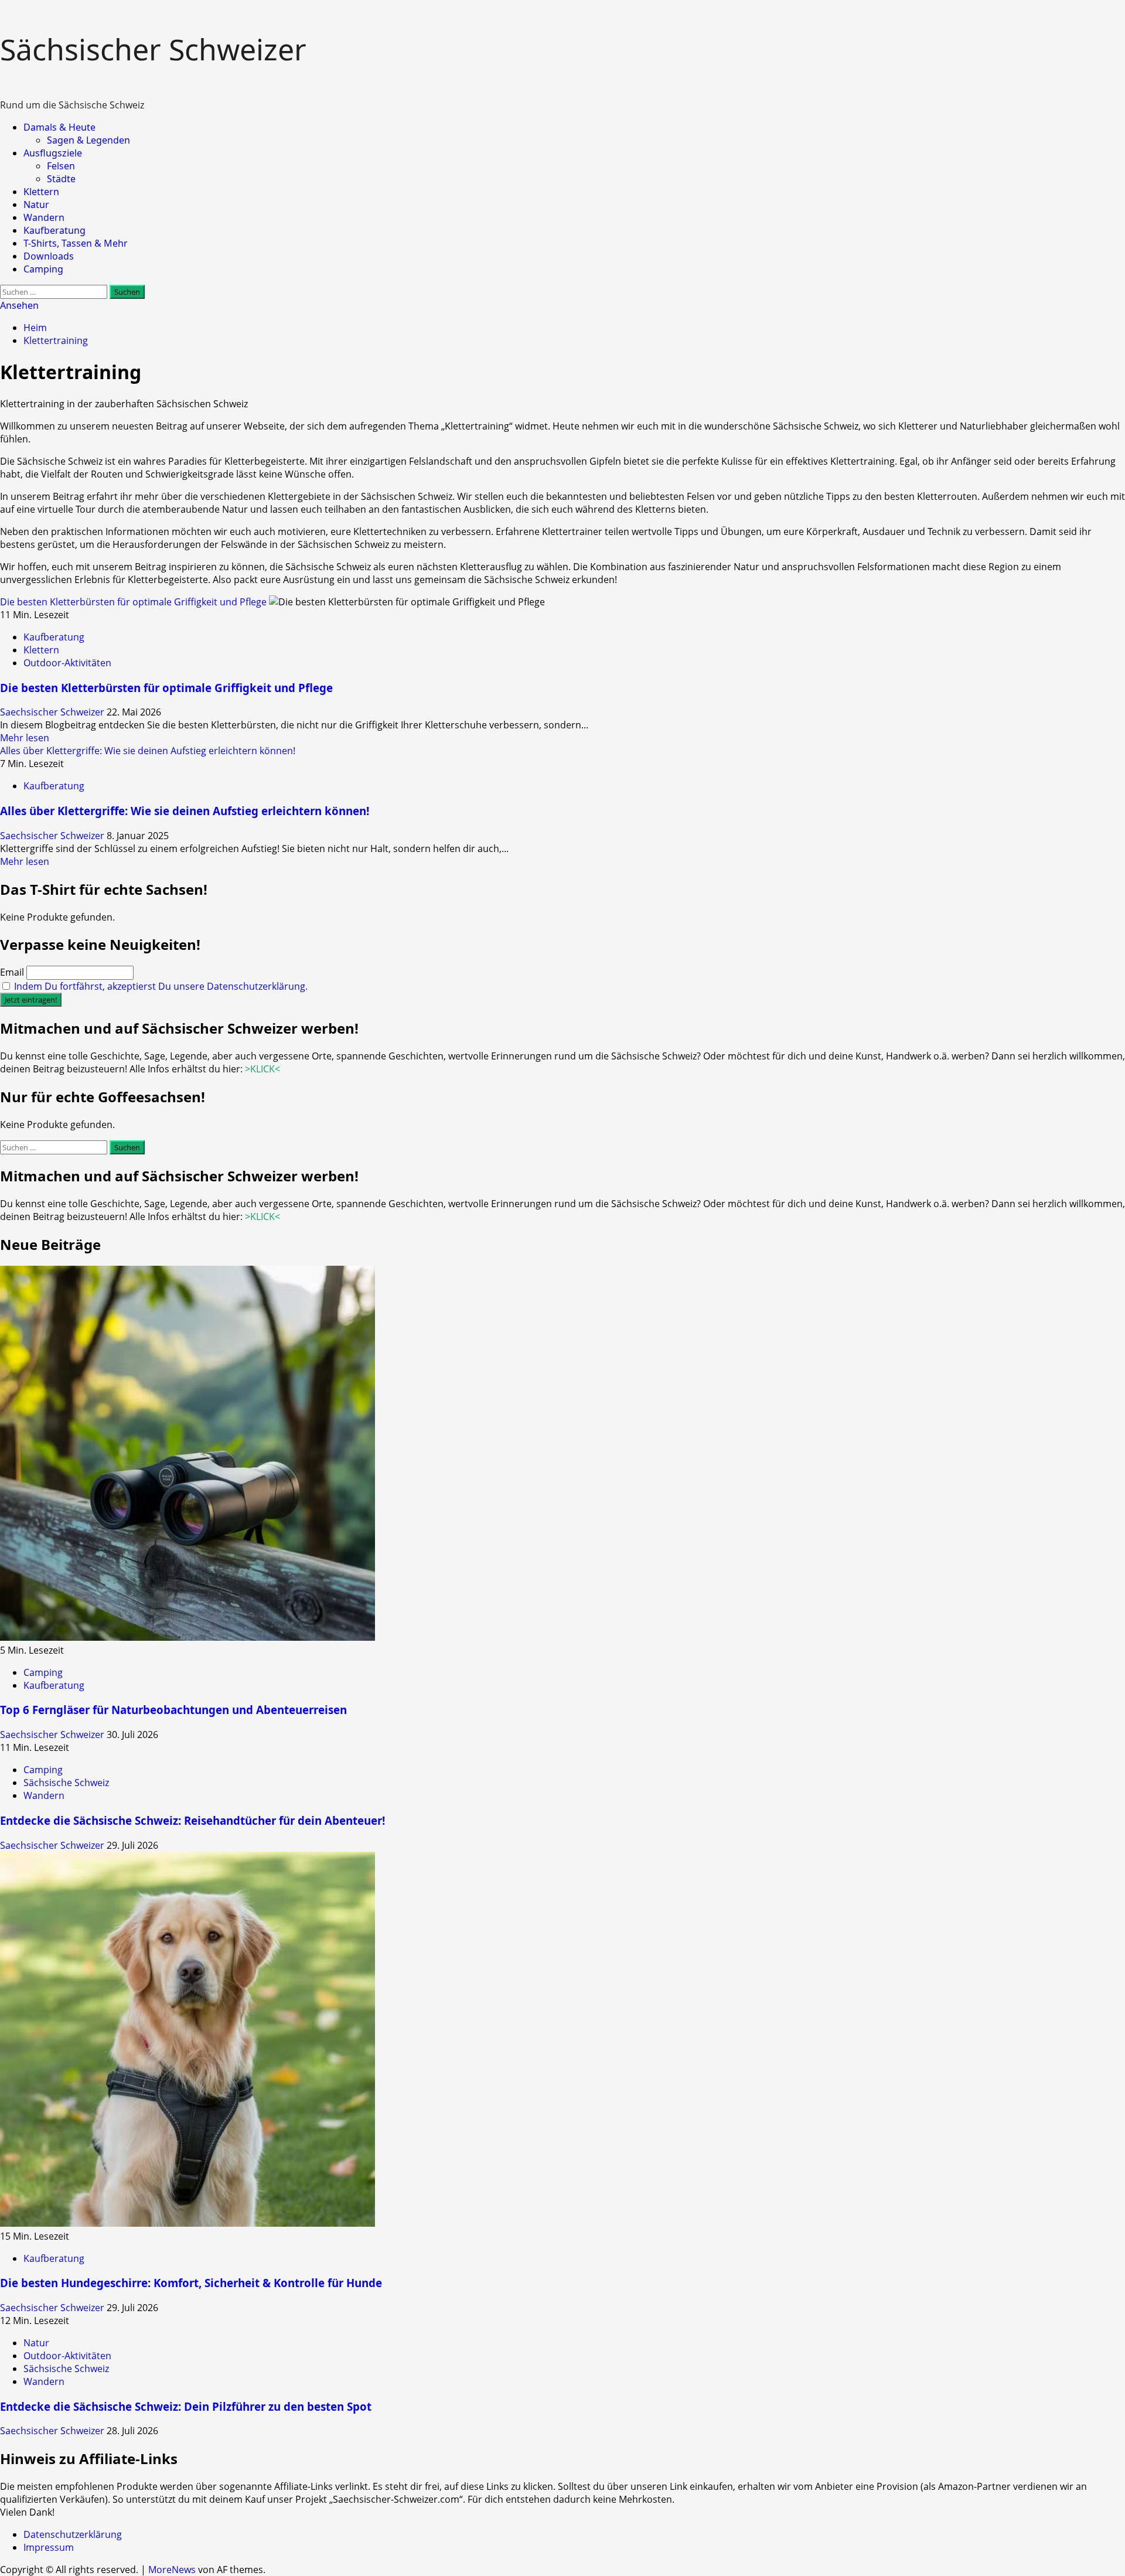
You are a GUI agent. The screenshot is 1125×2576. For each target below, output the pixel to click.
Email (12, 972)
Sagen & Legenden (88, 140)
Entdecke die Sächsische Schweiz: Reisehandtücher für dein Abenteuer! (192, 1820)
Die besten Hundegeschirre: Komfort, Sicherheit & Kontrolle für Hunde (191, 2283)
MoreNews (172, 2570)
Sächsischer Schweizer (153, 49)
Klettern (41, 192)
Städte (61, 179)
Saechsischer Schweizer (53, 712)
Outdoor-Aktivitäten (67, 663)
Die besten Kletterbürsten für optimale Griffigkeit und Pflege (133, 602)
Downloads (49, 256)
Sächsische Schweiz (66, 1783)
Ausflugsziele (53, 153)
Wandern (44, 217)
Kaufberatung (54, 230)
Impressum (49, 2547)
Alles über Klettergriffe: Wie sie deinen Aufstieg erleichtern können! (148, 751)
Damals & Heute (59, 127)
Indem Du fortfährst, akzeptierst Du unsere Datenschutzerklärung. (161, 986)
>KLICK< (262, 1069)
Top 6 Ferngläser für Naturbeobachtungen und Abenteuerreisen (173, 1710)
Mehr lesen (25, 738)
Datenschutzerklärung (73, 2534)
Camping (43, 269)
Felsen (61, 166)
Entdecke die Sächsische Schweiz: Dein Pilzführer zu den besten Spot (186, 2406)
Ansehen (19, 305)
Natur (36, 205)
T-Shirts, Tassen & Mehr (76, 243)
